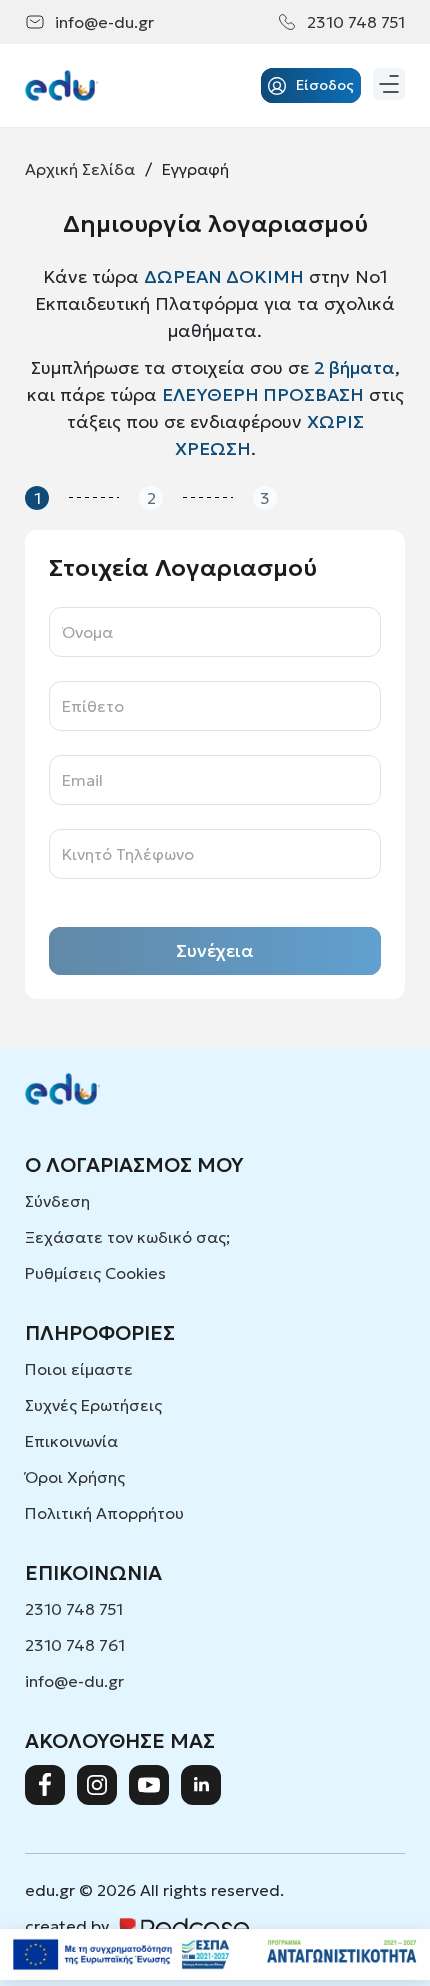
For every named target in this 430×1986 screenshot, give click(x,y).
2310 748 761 (75, 1645)
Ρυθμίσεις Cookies (95, 1273)
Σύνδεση (57, 1201)
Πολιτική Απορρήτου (104, 1513)
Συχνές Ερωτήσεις (93, 1405)
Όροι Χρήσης (75, 1477)
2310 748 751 (356, 22)
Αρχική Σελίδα (80, 169)
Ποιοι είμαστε (79, 1369)
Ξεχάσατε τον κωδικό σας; (127, 1237)
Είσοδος (325, 85)
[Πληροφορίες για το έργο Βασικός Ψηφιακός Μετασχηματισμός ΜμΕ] (215, 1954)
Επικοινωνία (71, 1441)
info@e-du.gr (104, 22)
